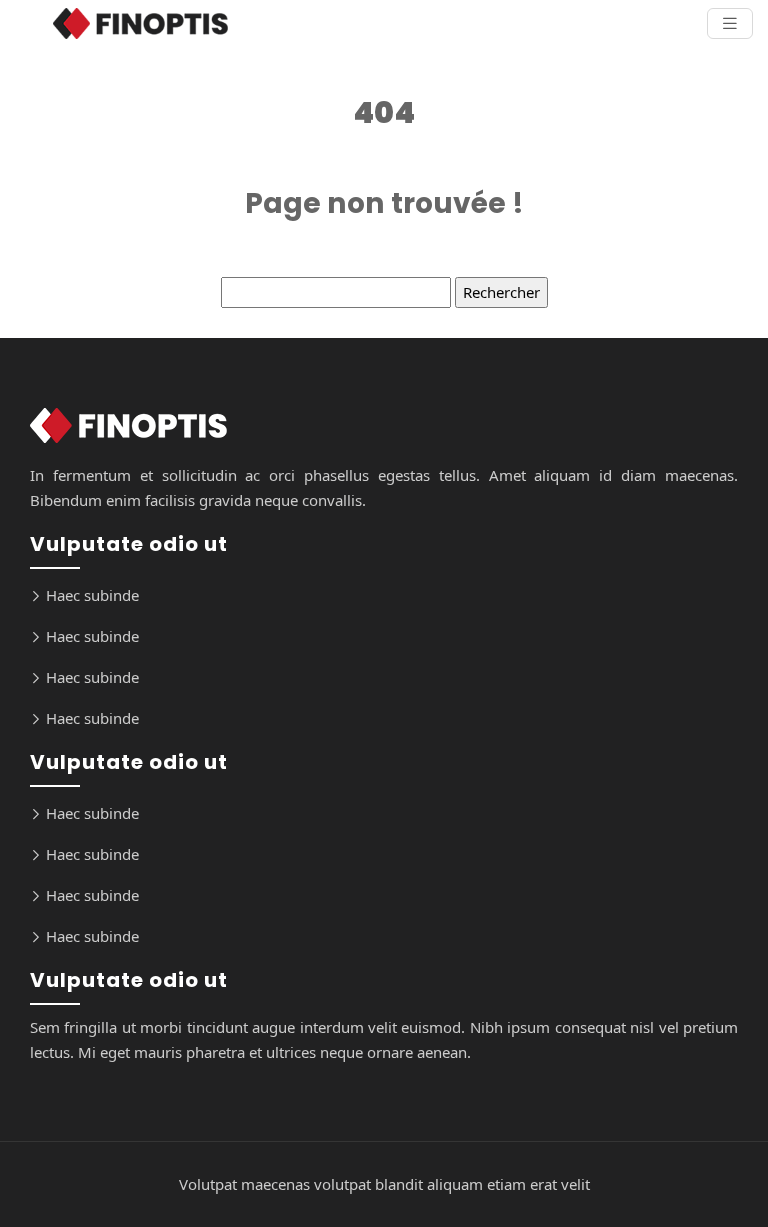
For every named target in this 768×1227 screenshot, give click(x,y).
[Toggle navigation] (730, 23)
